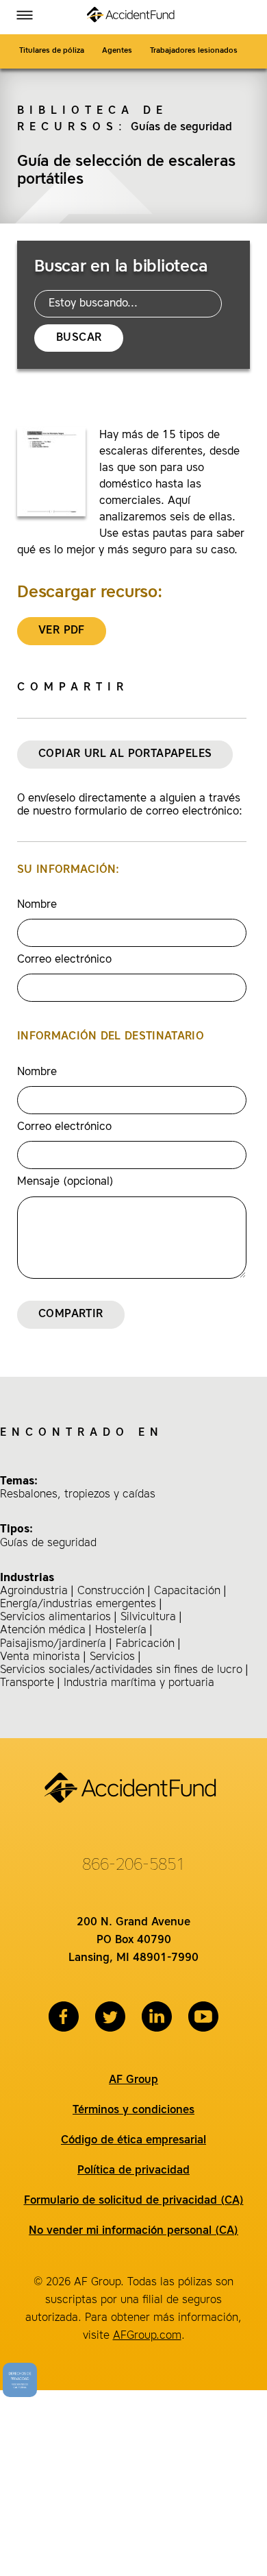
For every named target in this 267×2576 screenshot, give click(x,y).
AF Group (133, 2080)
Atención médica (43, 1630)
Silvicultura (148, 1617)
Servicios (112, 1657)
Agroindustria (34, 1591)
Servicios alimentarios (55, 1617)
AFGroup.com (147, 2336)
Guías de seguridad (181, 128)
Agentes (117, 51)
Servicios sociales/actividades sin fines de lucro (121, 1670)
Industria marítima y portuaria (139, 1683)
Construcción (111, 1591)
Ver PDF (62, 631)
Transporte (27, 1683)
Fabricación (145, 1644)
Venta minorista (40, 1657)
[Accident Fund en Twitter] (110, 2017)
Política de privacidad (133, 2171)
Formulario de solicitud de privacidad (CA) (134, 2201)
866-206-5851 (133, 1866)
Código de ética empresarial (133, 2141)
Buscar (79, 338)
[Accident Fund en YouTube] (203, 2017)
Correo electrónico (64, 960)
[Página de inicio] (133, 17)
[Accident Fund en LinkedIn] (157, 2017)
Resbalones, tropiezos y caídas (78, 1495)
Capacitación (187, 1591)
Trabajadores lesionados (195, 51)
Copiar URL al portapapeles (125, 754)
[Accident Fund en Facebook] (64, 2017)
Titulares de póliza (52, 51)
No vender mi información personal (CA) (133, 2231)
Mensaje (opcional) (65, 1182)
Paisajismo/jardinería (53, 1644)
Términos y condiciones (133, 2110)
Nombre (37, 905)
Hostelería (121, 1630)
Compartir (71, 1314)
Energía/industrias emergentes (78, 1604)
